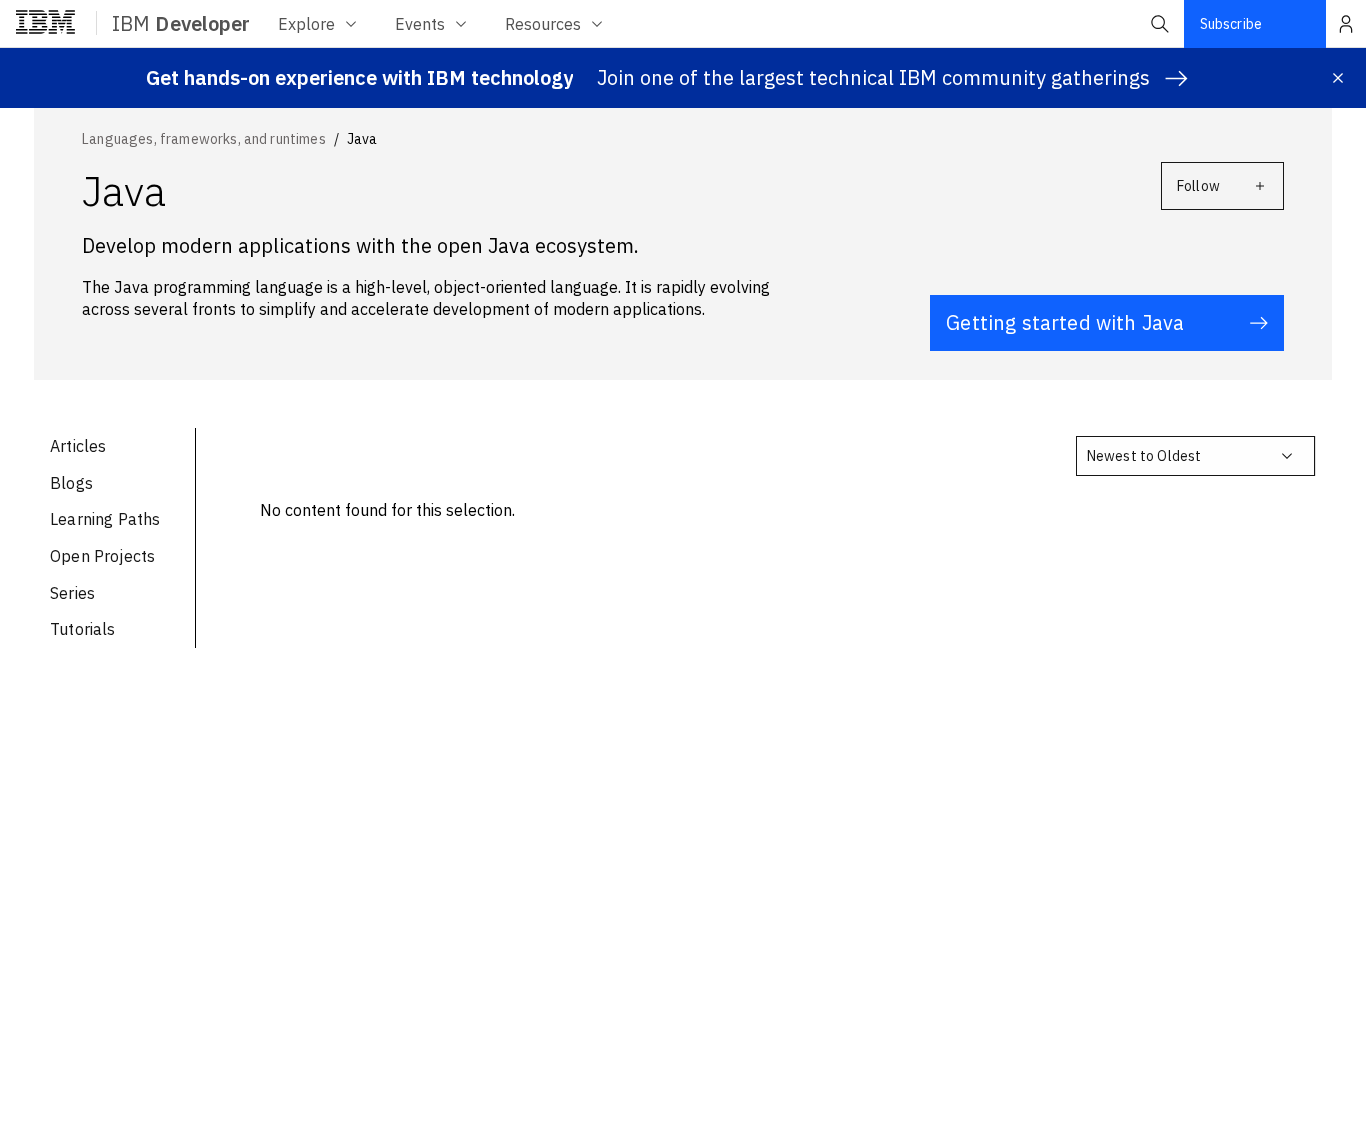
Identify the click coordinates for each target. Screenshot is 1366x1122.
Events (420, 24)
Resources (543, 24)
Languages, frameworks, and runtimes (204, 139)
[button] (1160, 24)
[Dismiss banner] (1338, 78)
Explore (306, 24)
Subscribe (1231, 24)
